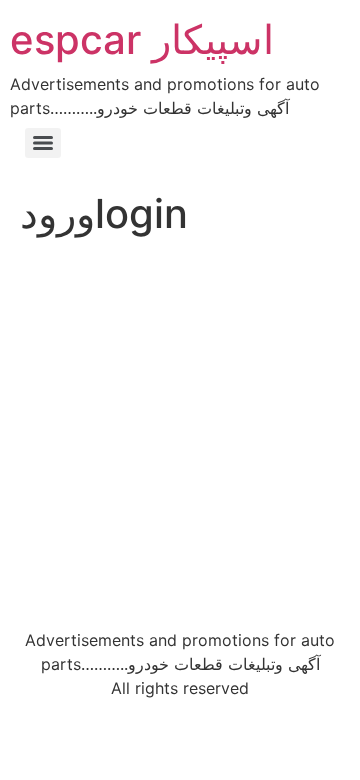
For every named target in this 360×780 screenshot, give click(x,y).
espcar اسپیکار (142, 39)
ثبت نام (268, 511)
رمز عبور (38, 366)
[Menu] (43, 143)
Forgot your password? (180, 570)
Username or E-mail (81, 280)
